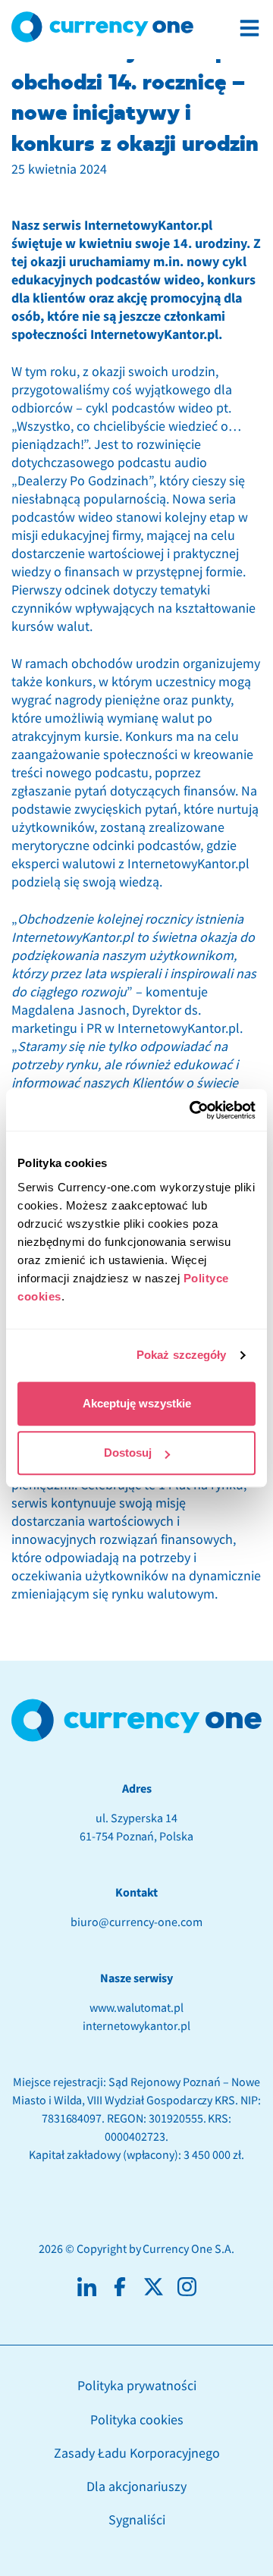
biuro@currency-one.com (136, 1922)
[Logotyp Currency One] (102, 27)
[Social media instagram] (187, 2287)
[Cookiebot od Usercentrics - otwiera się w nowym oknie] (193, 1110)
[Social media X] (154, 2287)
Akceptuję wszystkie (137, 1403)
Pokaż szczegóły (182, 1355)
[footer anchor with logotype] (136, 1720)
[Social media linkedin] (87, 2287)
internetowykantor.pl (136, 2026)
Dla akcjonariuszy (136, 2487)
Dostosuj (128, 1453)
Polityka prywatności (137, 2386)
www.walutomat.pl (136, 2008)
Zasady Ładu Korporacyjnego (137, 2454)
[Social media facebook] (120, 2287)
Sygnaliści (137, 2520)
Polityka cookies (137, 2420)
